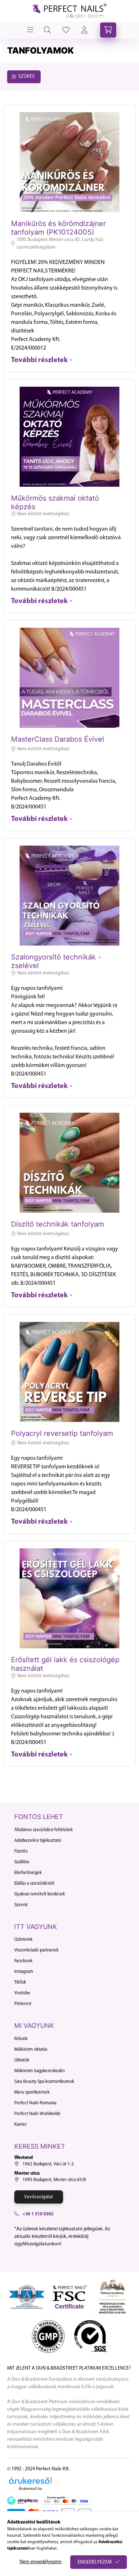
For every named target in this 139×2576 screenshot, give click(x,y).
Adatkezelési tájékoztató (38, 1841)
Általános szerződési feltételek (43, 1830)
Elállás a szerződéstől (34, 1883)
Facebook (23, 1961)
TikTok (20, 1982)
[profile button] (66, 30)
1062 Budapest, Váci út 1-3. (49, 2164)
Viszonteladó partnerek (36, 1950)
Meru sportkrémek (32, 2092)
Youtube (22, 1993)
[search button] (47, 30)
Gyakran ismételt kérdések (40, 1894)
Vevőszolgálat (39, 2197)
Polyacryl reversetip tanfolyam (62, 1433)
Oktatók (22, 2060)
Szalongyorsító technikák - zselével (56, 961)
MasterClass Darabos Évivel (58, 739)
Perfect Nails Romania (35, 2103)
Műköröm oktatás (31, 2049)
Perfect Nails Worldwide (37, 2114)
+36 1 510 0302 (38, 2214)
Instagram (24, 1972)
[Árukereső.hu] (30, 2481)
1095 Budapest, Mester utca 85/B (54, 2180)
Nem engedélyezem (41, 2562)
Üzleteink (23, 1939)
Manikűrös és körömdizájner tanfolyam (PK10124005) (58, 228)
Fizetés (21, 1851)
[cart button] (108, 30)
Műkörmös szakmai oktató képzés (55, 502)
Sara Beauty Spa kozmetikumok (44, 2082)
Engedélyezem (95, 2562)
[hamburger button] (30, 30)
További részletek (39, 360)
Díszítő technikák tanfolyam (58, 1224)
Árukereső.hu (30, 2489)
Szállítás (22, 1862)
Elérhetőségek (28, 1873)
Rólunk (21, 2039)
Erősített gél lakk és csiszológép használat (65, 1664)
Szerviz (21, 1905)
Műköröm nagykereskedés (40, 2071)
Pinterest (23, 2004)
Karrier (20, 2124)
